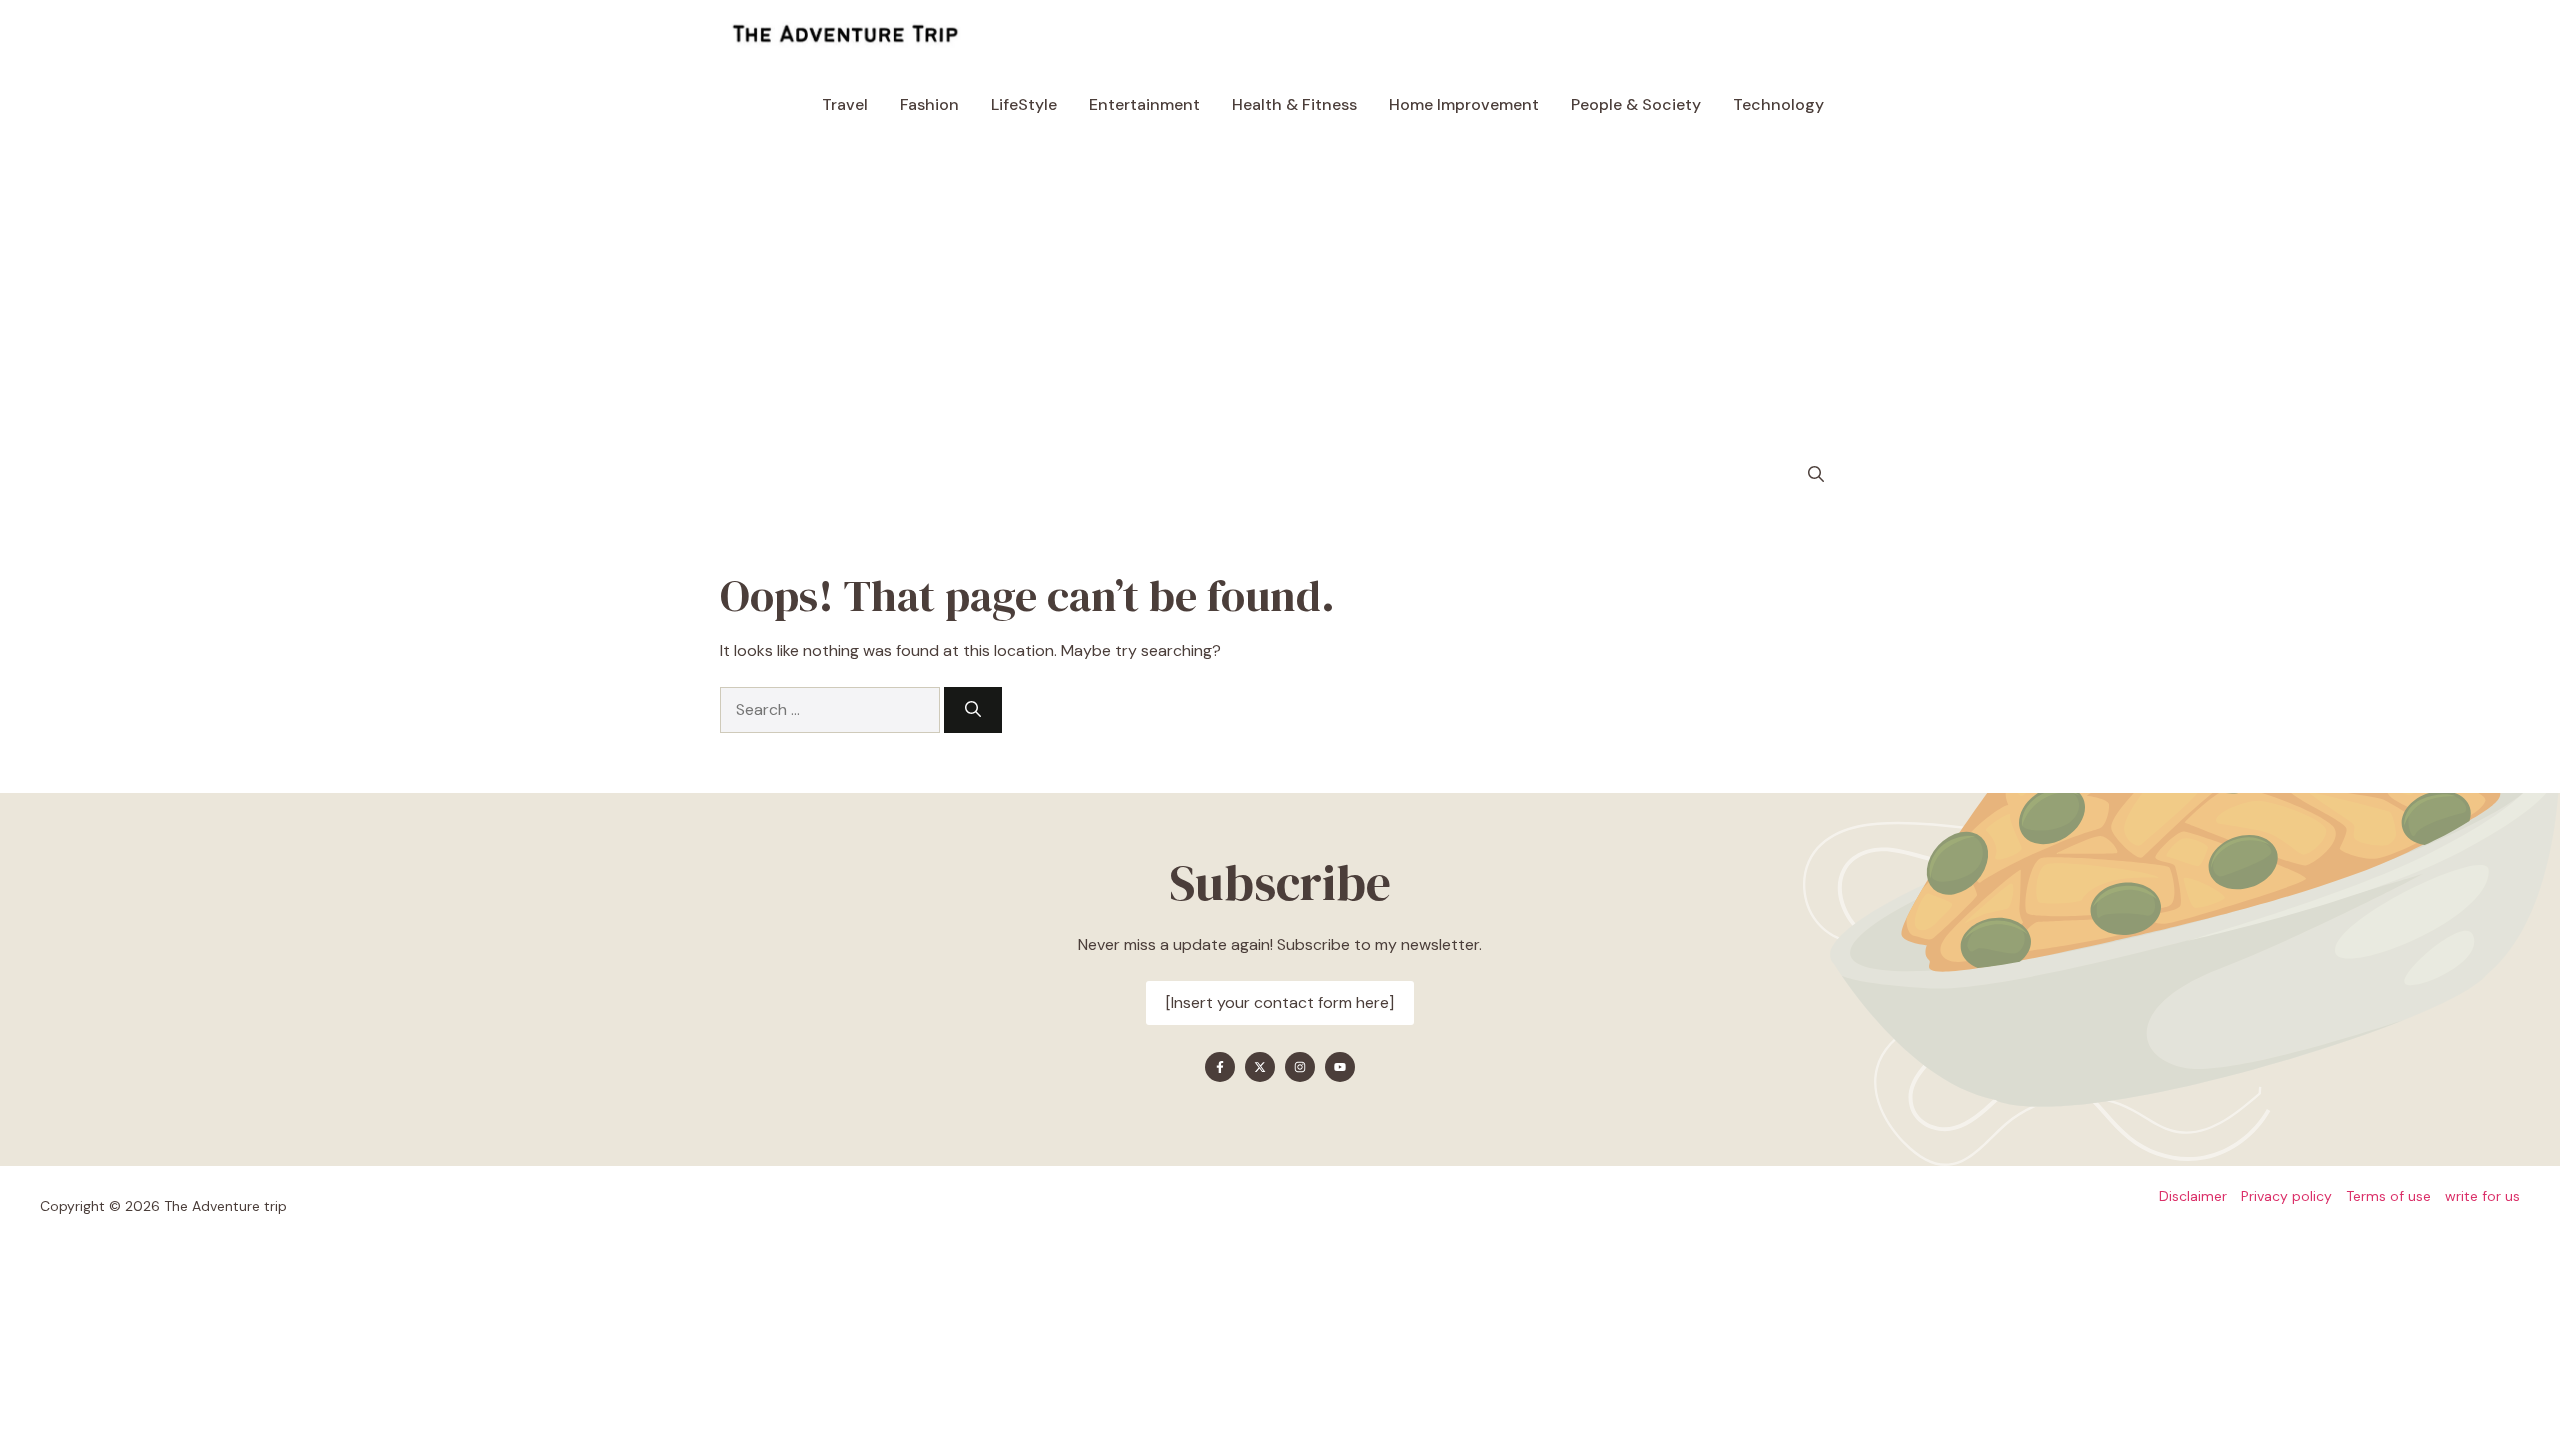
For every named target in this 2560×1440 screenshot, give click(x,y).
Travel (845, 104)
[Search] (973, 710)
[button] (1816, 475)
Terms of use (2388, 1196)
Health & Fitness (1294, 104)
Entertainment (1144, 104)
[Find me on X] (1260, 1067)
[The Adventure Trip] (845, 35)
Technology (1778, 104)
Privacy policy (2286, 1196)
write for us (2482, 1196)
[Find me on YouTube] (1340, 1067)
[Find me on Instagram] (1300, 1067)
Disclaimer (2193, 1196)
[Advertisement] (1280, 290)
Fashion (929, 104)
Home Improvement (1464, 104)
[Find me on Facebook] (1220, 1067)
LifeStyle (1024, 104)
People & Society (1636, 104)
